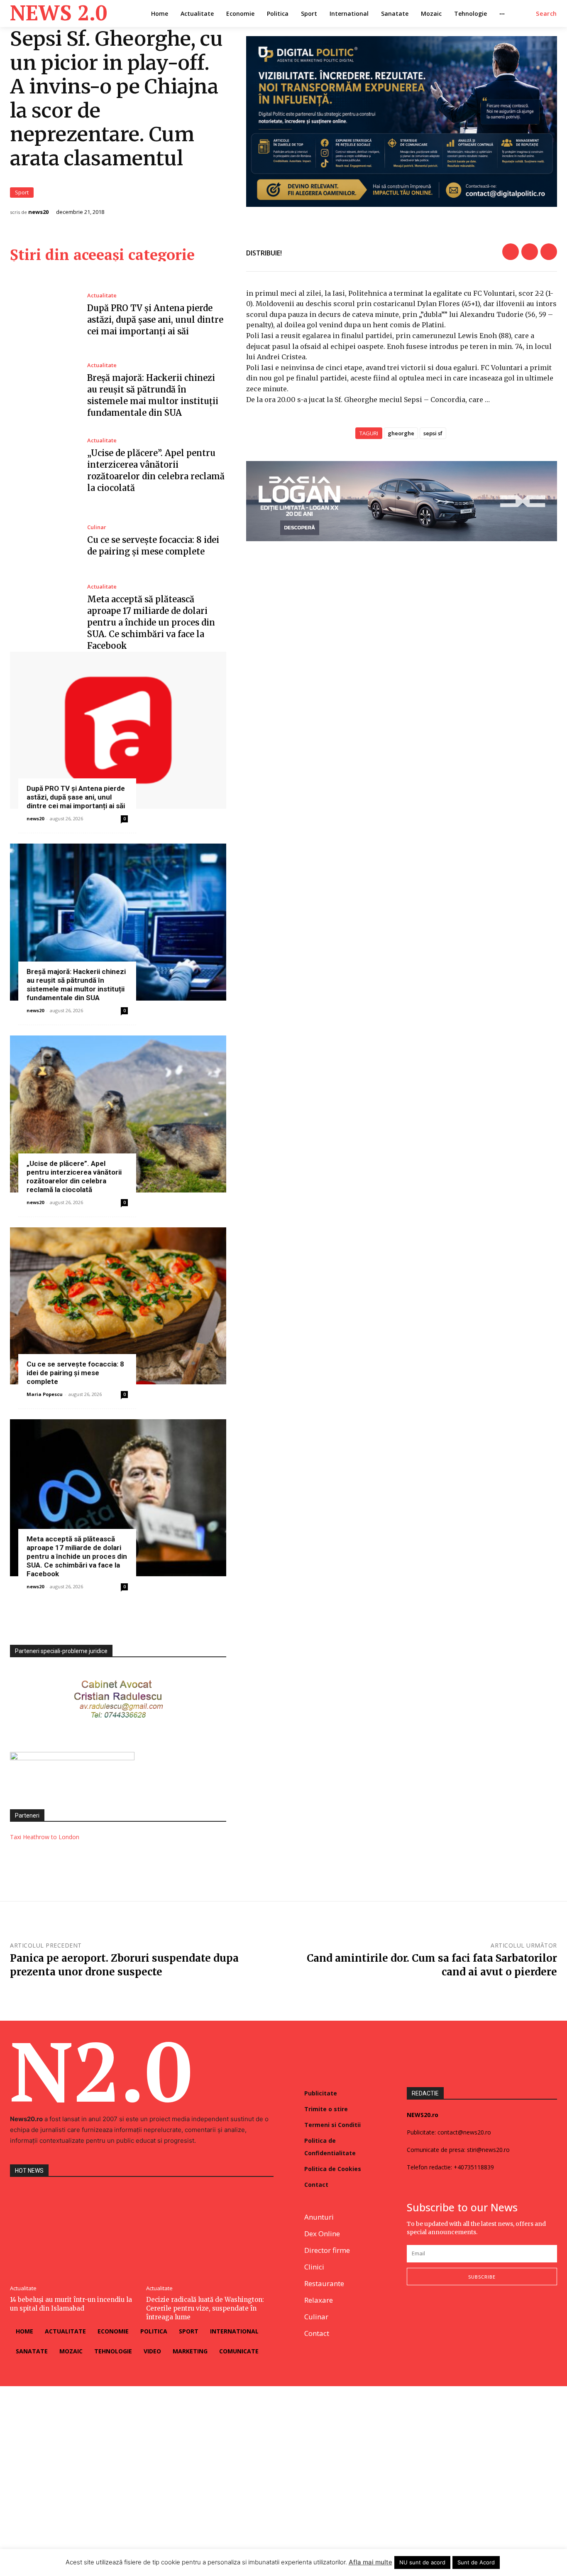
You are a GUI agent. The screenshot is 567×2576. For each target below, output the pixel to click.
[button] (546, 14)
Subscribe (482, 2277)
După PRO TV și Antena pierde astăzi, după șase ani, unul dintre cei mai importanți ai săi (155, 320)
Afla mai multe (370, 2562)
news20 (38, 212)
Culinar (97, 527)
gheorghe (401, 433)
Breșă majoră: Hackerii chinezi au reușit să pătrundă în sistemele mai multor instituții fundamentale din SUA (76, 985)
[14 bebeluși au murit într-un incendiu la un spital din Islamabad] (74, 2232)
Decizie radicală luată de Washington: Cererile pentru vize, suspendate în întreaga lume (205, 2308)
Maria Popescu (45, 1394)
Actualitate (102, 296)
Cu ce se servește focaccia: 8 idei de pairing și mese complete (75, 1373)
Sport (22, 192)
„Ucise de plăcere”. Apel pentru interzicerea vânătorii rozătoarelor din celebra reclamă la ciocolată (74, 1176)
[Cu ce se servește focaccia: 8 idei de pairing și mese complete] (42, 541)
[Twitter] (530, 252)
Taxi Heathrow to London (45, 1837)
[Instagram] (431, 2312)
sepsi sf (433, 433)
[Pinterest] (549, 252)
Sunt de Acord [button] (476, 2562)
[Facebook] (511, 252)
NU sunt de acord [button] (422, 2562)
